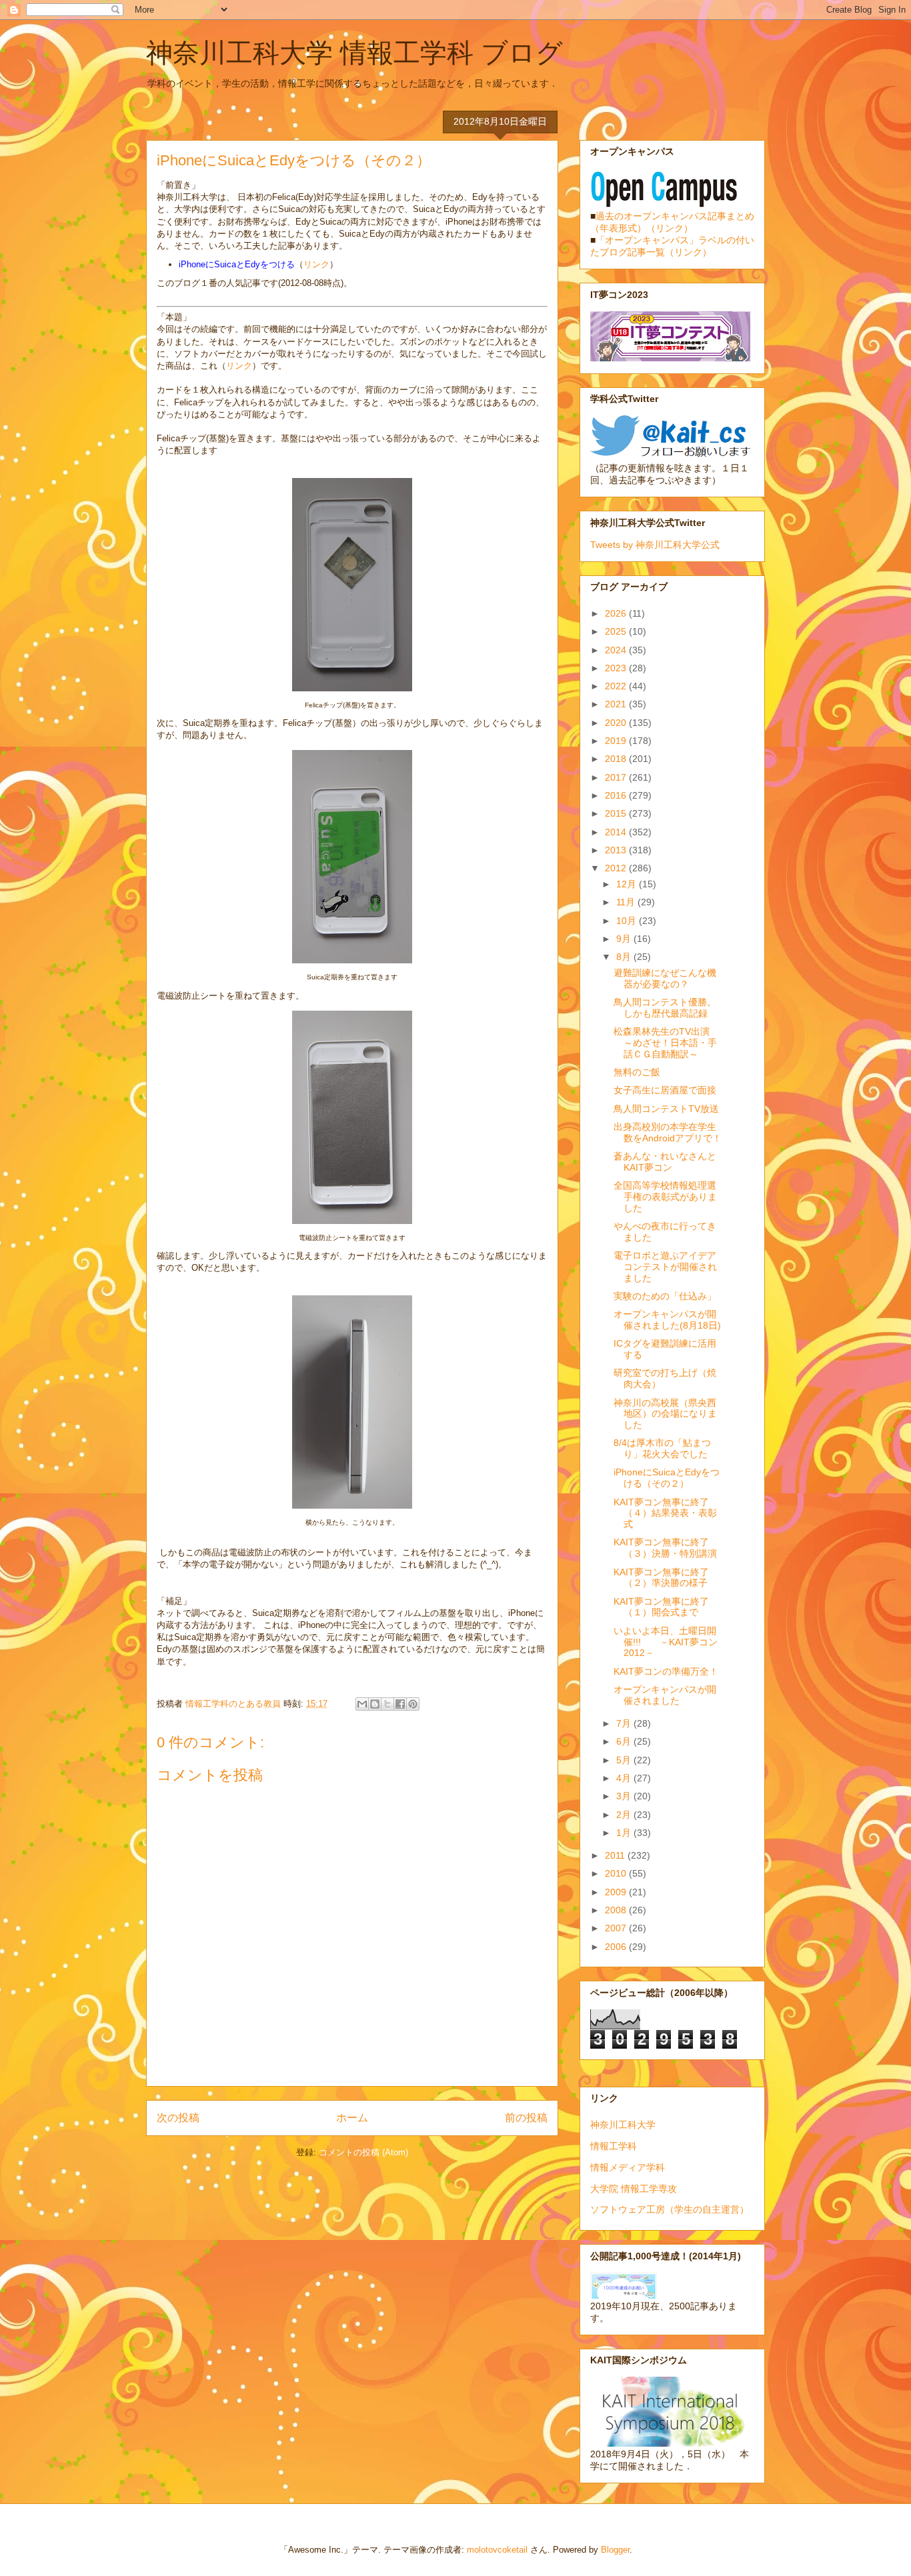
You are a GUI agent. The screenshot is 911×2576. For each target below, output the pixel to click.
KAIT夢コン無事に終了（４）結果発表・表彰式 (665, 1513)
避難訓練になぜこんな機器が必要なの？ (665, 978)
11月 (627, 902)
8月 (625, 957)
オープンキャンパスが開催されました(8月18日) (667, 1320)
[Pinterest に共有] (413, 1704)
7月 (625, 1723)
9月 (625, 939)
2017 (617, 777)
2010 (617, 1873)
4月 (625, 1778)
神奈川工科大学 (623, 2125)
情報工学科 (614, 2146)
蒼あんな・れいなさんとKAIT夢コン (665, 1162)
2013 (617, 850)
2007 (617, 1928)
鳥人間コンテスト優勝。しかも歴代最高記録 (665, 1008)
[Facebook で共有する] (400, 1704)
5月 (625, 1760)
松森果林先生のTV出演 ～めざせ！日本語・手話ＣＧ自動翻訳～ (666, 1043)
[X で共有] (387, 1704)
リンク (316, 264)
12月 (628, 884)
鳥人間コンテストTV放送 (666, 1109)
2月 (625, 1815)
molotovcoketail (497, 2550)
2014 (617, 832)
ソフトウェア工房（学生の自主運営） (670, 2209)
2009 (617, 1892)
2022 (617, 686)
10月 (628, 921)
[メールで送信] (362, 1704)
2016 (617, 795)
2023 (617, 668)
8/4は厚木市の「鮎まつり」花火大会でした (662, 1448)
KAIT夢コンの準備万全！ (666, 1671)
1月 (625, 1833)
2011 (616, 1855)
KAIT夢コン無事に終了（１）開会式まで (661, 1607)
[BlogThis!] (375, 1704)
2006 (617, 1947)
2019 (617, 741)
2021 (617, 704)
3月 (625, 1796)
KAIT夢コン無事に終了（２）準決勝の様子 (661, 1578)
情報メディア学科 (628, 2167)
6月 (625, 1741)
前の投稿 (526, 2118)
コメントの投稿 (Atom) (363, 2152)
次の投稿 (178, 2118)
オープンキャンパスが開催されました (665, 1695)
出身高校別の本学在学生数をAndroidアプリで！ (668, 1132)
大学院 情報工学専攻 (634, 2189)
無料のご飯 (637, 1072)
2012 (617, 868)
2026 (617, 613)
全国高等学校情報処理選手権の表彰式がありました (665, 1197)
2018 (617, 759)
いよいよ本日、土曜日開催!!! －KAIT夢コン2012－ (666, 1642)
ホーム (352, 2118)
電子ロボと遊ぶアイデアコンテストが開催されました (665, 1267)
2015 (617, 813)
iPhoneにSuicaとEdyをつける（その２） (667, 1478)
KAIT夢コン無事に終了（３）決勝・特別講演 (665, 1548)
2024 (617, 650)
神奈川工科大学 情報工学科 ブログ (354, 53)
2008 (617, 1910)
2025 (617, 631)
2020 (617, 723)
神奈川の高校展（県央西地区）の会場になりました (665, 1414)
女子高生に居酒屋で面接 (665, 1090)
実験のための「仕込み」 (665, 1296)
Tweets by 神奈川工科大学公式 (655, 545)
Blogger (615, 2550)
